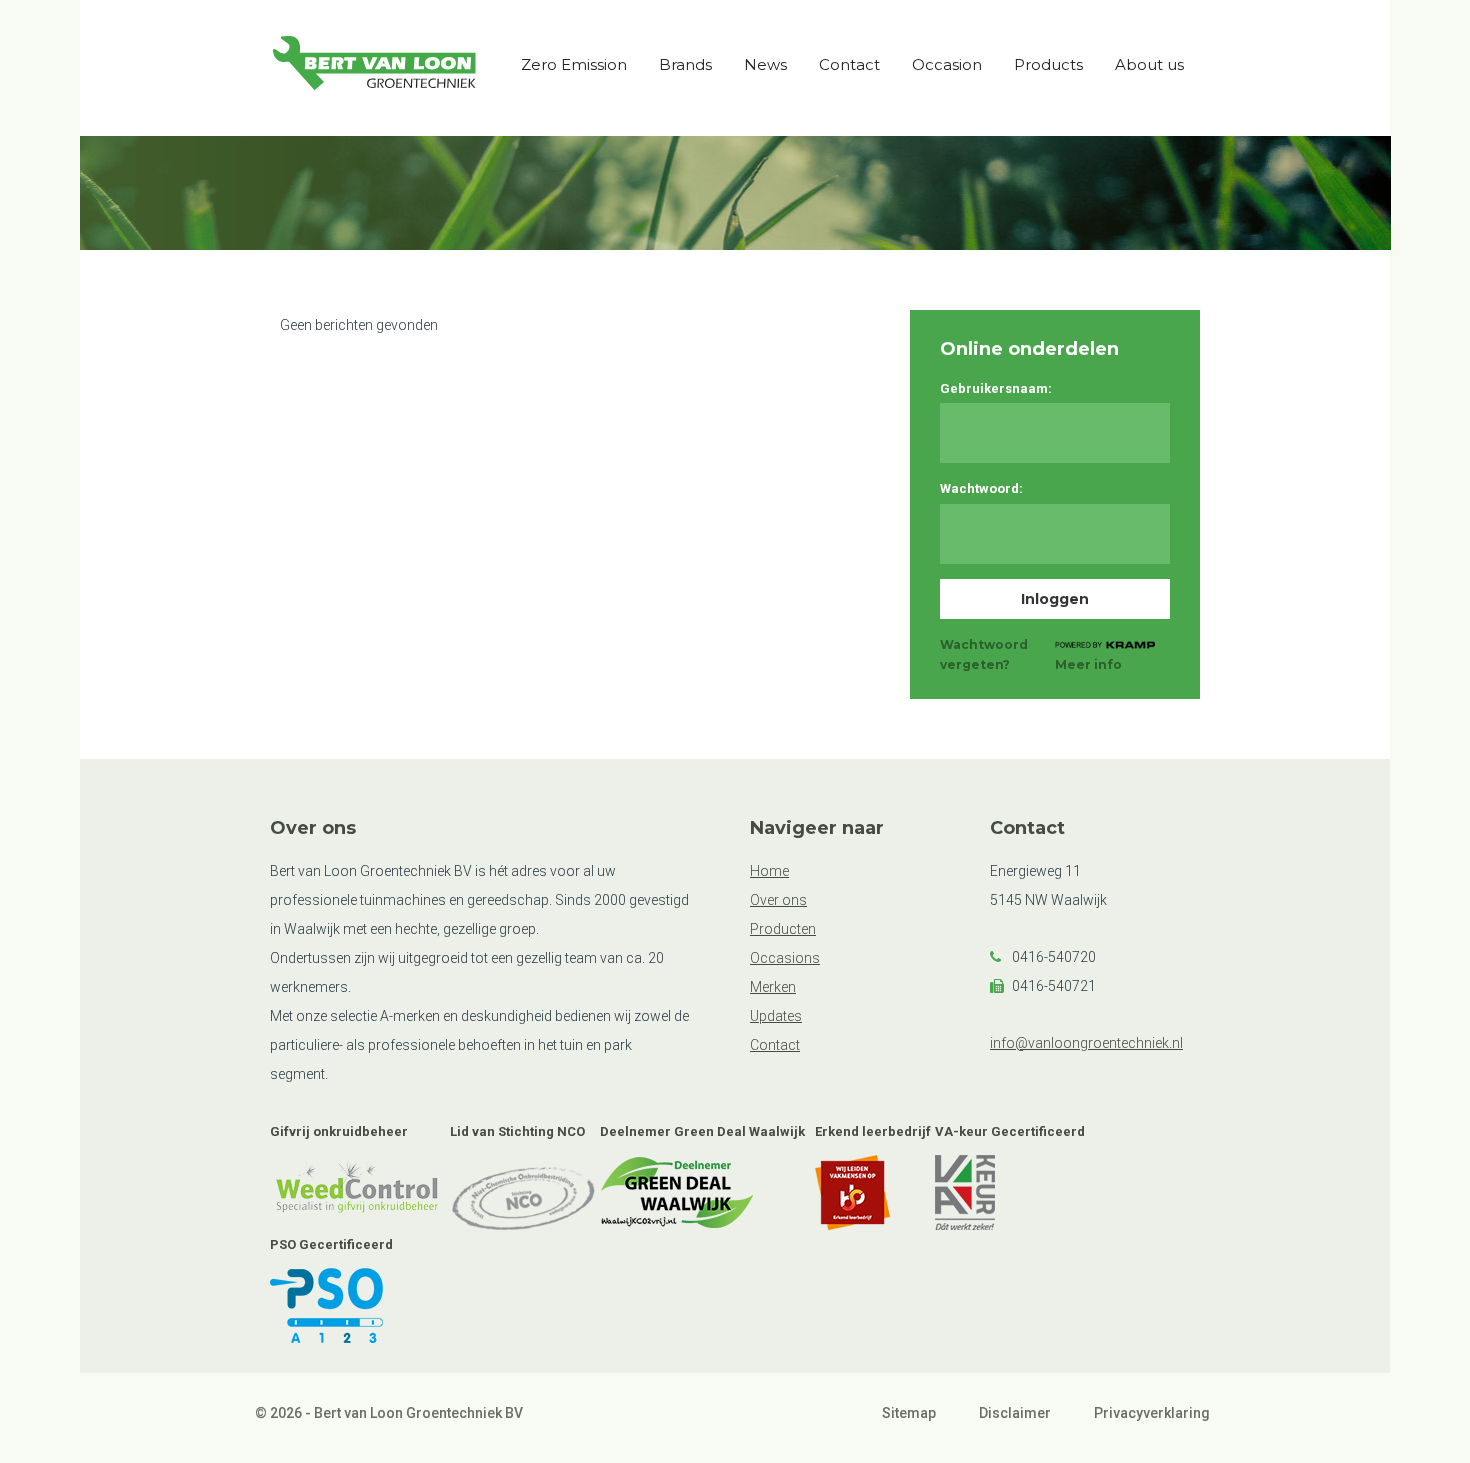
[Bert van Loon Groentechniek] (375, 67)
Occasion (947, 64)
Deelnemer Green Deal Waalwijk (702, 1131)
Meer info (1088, 664)
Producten (783, 929)
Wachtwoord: (981, 488)
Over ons (778, 900)
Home (769, 871)
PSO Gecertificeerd (331, 1244)
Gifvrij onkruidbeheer (339, 1131)
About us (1149, 64)
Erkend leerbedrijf (873, 1131)
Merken (773, 987)
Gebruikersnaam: (996, 388)
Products (1048, 64)
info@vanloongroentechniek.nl (1086, 1043)
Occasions (785, 958)
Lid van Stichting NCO (517, 1131)
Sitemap (909, 1413)
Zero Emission (574, 64)
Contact (849, 64)
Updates (776, 1016)
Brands (685, 64)
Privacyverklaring (1152, 1413)
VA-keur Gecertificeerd (1010, 1131)
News (765, 64)
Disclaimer (1015, 1413)
